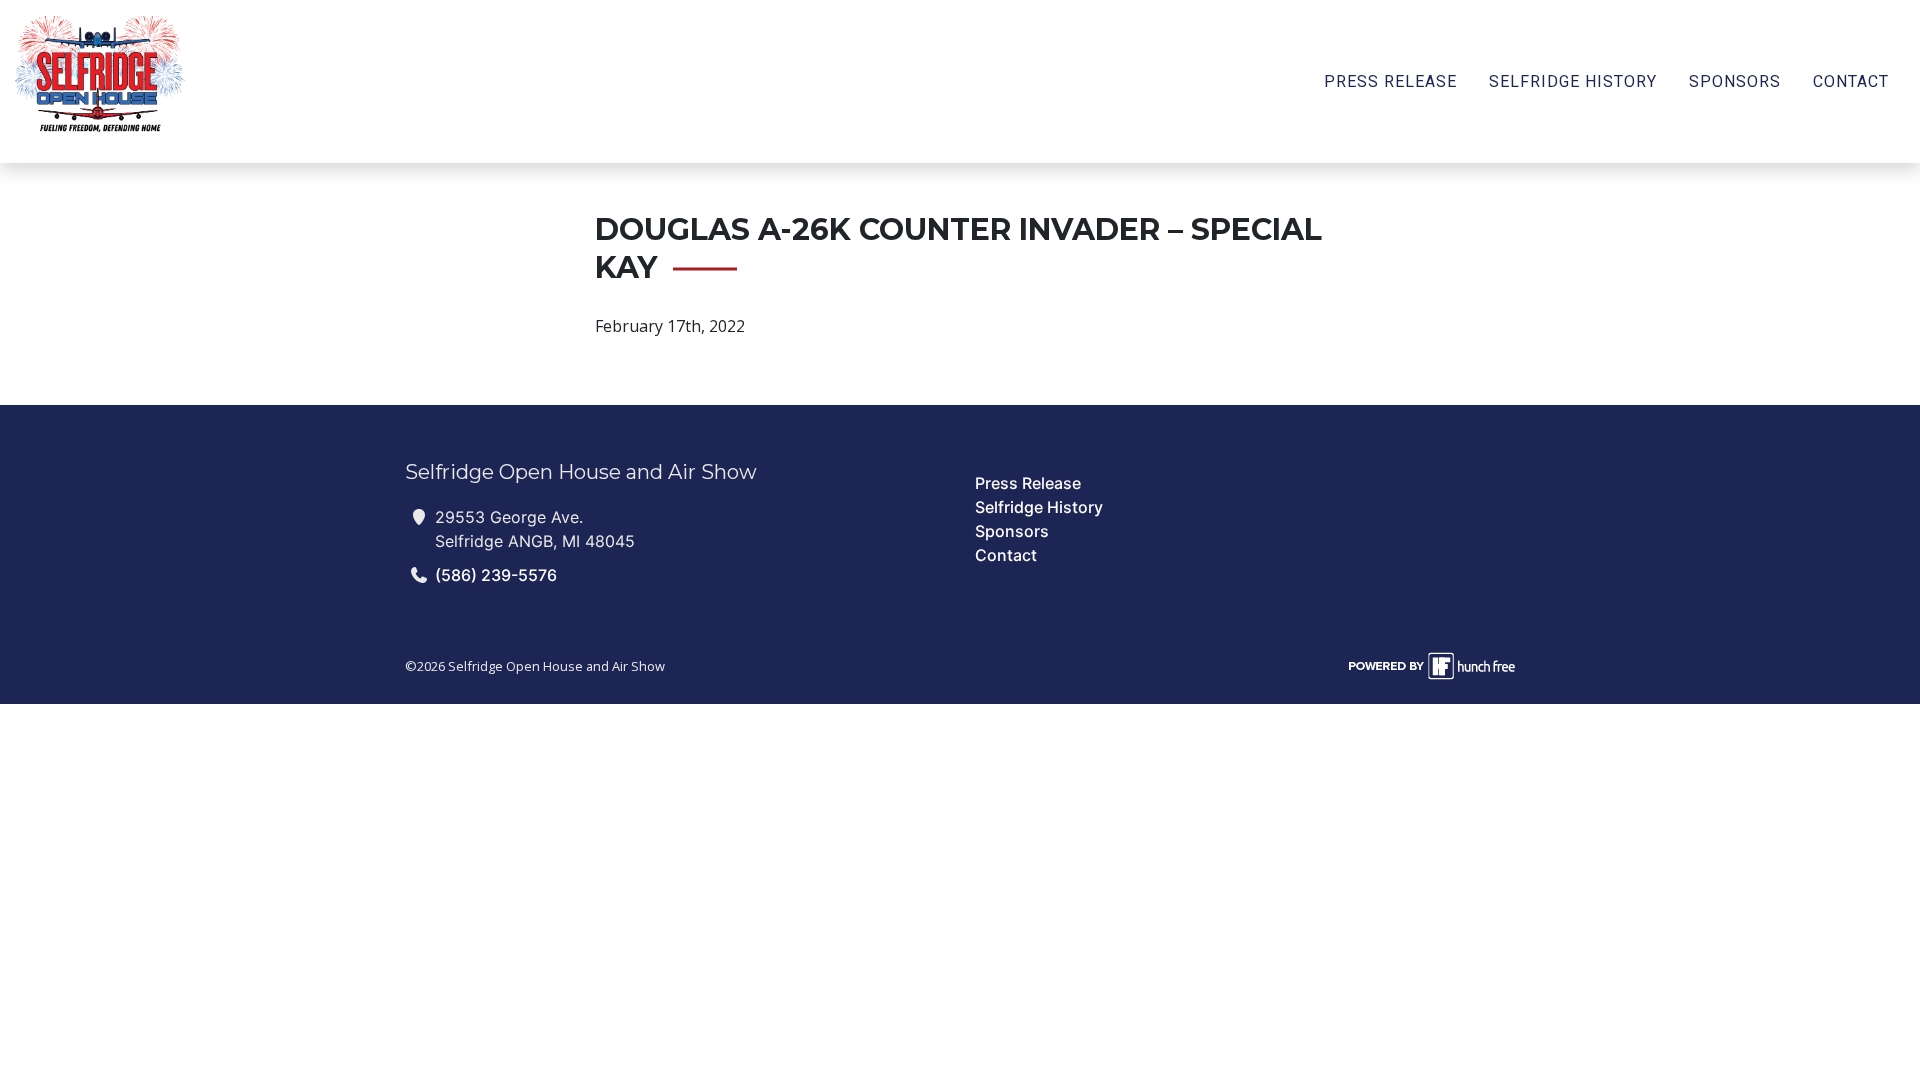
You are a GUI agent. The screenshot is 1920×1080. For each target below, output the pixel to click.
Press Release (1390, 81)
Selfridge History (1573, 81)
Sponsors (1735, 81)
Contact (1851, 81)
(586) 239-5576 (496, 575)
